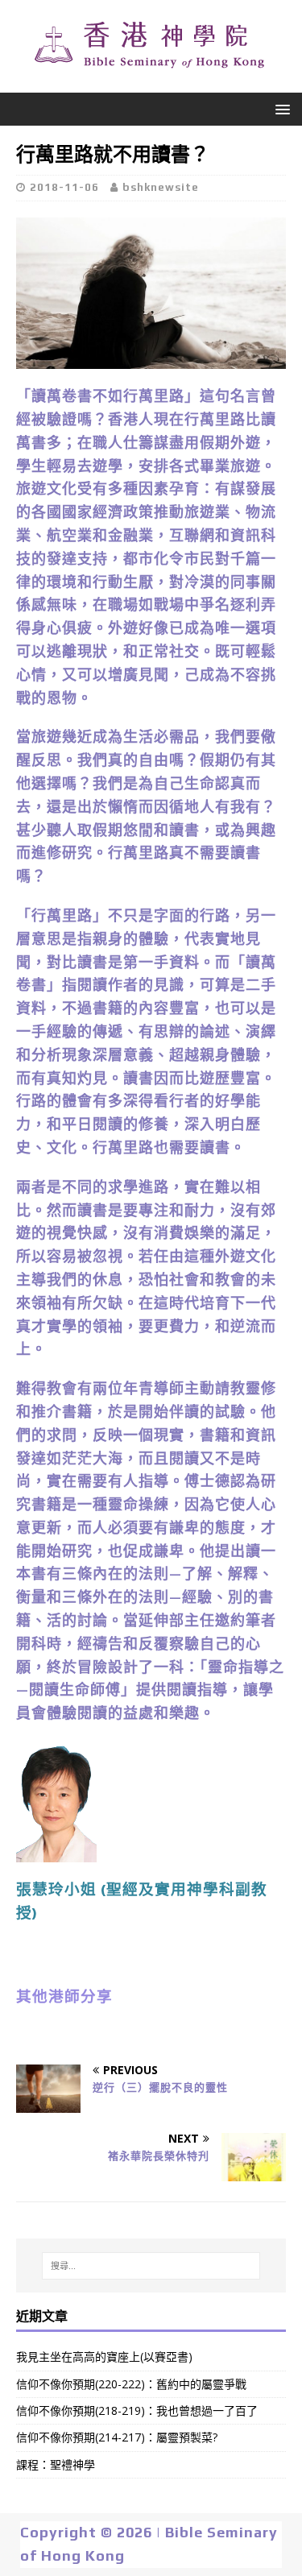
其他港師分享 (64, 1996)
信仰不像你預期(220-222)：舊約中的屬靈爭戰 (131, 2384)
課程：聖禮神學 (56, 2464)
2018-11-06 (64, 187)
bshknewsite (161, 187)
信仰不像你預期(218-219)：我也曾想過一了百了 (137, 2410)
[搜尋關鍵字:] (151, 2266)
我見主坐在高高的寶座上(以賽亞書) (104, 2357)
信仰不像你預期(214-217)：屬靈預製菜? (117, 2437)
